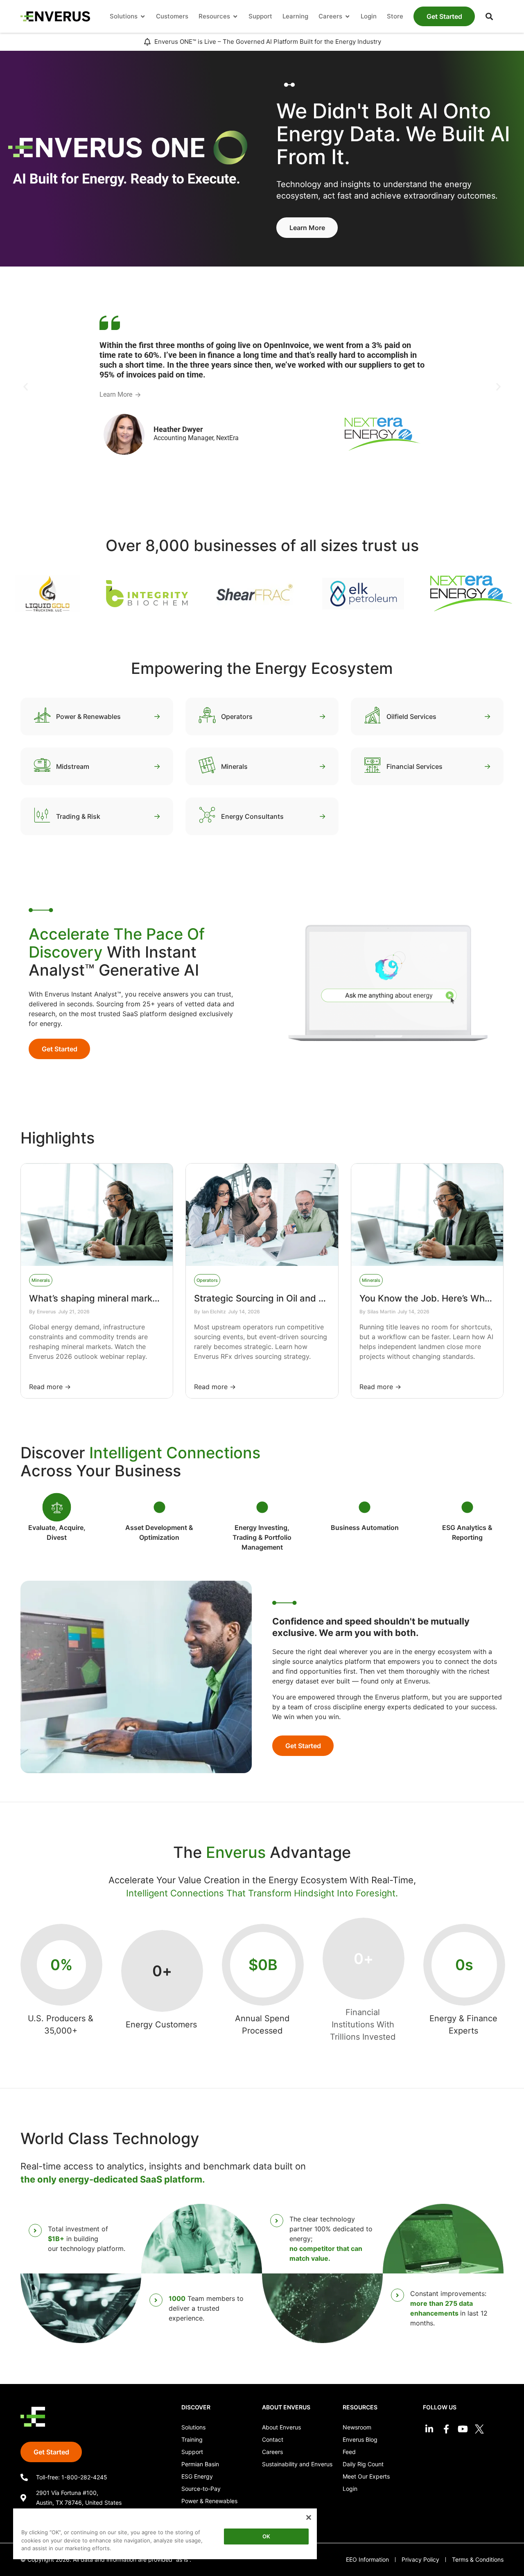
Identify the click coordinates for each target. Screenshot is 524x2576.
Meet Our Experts (366, 2476)
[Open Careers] (347, 17)
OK (266, 2536)
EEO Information (367, 2559)
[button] (489, 16)
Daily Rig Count (363, 2464)
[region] (165, 2535)
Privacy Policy (420, 2559)
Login (350, 2489)
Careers (272, 2452)
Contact (273, 2439)
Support (192, 2452)
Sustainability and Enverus (297, 2464)
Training (192, 2439)
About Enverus (281, 2427)
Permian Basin (200, 2464)
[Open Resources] (235, 17)
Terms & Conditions (478, 2559)
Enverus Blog (360, 2439)
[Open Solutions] (143, 17)
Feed (349, 2452)
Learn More (116, 394)
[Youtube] (463, 2429)
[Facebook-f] (446, 2429)
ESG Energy (197, 2476)
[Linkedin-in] (429, 2429)
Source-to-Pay (201, 2489)
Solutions (193, 2427)
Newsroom (357, 2427)
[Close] (309, 2517)
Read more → (50, 1387)
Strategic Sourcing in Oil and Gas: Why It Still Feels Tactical (320, 1298)
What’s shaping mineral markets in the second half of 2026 (155, 1298)
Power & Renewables (209, 2501)
